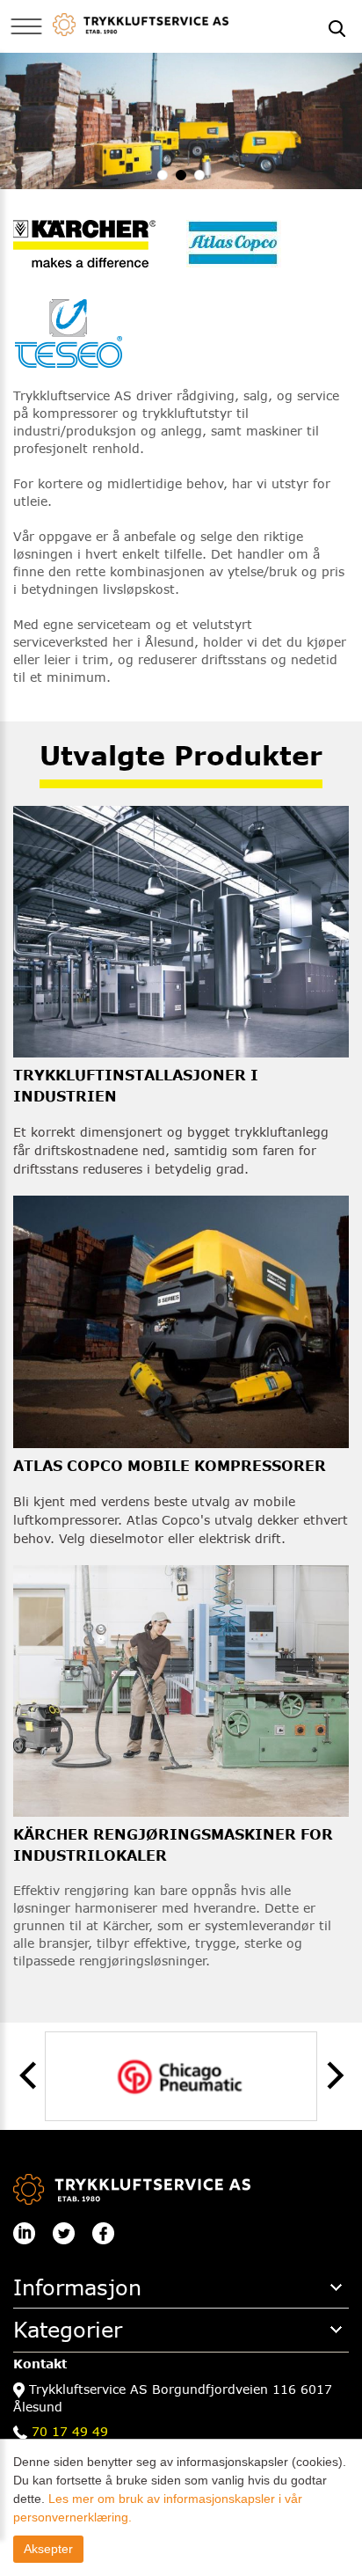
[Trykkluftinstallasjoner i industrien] (181, 930)
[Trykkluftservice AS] (141, 23)
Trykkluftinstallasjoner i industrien (136, 1085)
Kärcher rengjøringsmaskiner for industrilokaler (173, 1844)
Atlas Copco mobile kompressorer (170, 1465)
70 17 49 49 (70, 2431)
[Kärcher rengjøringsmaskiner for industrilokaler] (181, 1690)
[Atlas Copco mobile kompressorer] (181, 1320)
